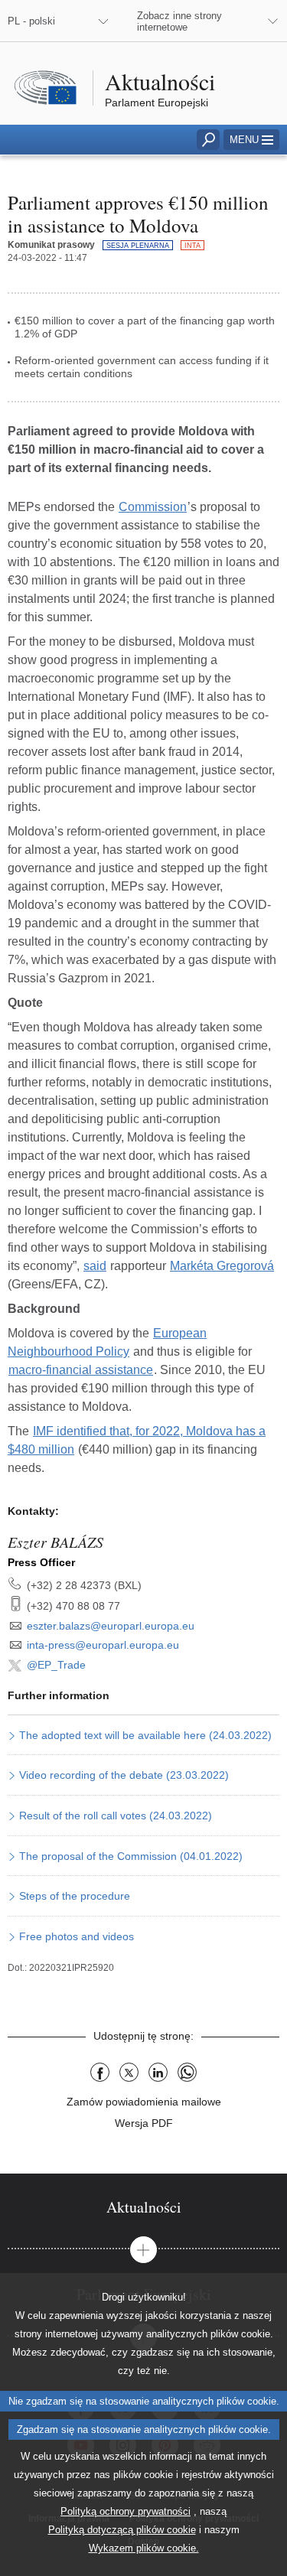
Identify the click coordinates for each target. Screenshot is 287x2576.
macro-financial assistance (81, 1370)
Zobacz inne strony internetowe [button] (179, 21)
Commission (153, 507)
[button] (251, 140)
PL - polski (31, 21)
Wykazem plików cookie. (144, 2548)
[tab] (143, 2207)
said (95, 1266)
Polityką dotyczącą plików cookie (122, 2530)
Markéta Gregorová (222, 1266)
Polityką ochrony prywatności (126, 2511)
